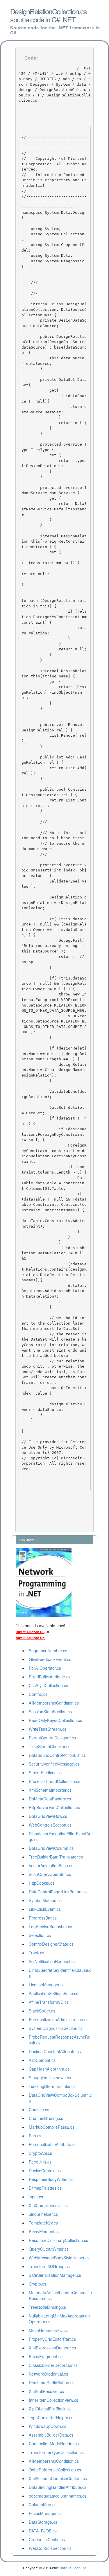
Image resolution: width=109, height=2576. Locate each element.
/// (31, 291)
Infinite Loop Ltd (74, 2568)
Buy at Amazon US (30, 1632)
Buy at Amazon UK (30, 1638)
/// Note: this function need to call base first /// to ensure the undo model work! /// (54, 843)
